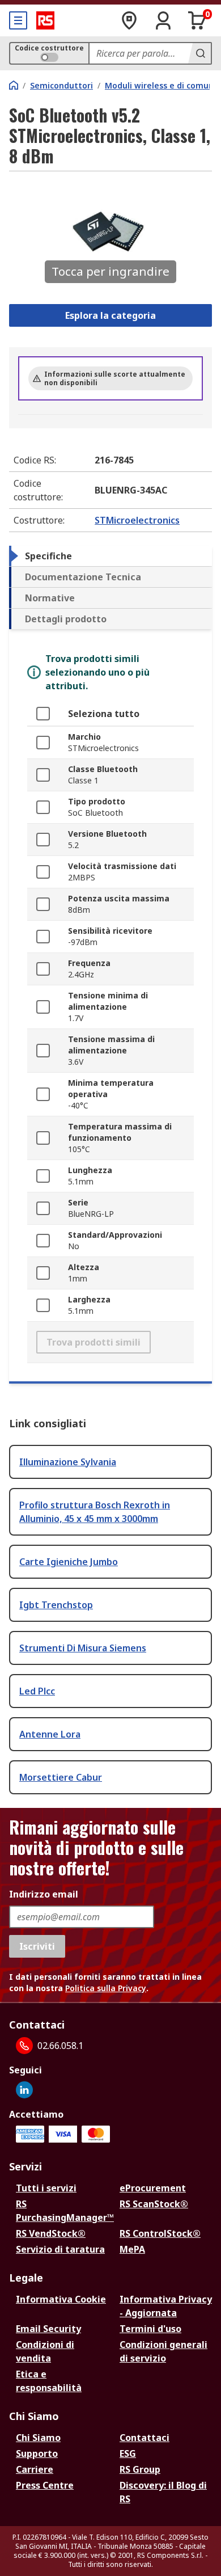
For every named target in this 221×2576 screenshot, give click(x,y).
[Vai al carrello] (197, 20)
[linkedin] (24, 2090)
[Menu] (18, 20)
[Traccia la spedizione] (129, 20)
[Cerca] (199, 53)
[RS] (45, 20)
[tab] (110, 556)
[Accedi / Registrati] (163, 20)
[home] (14, 85)
